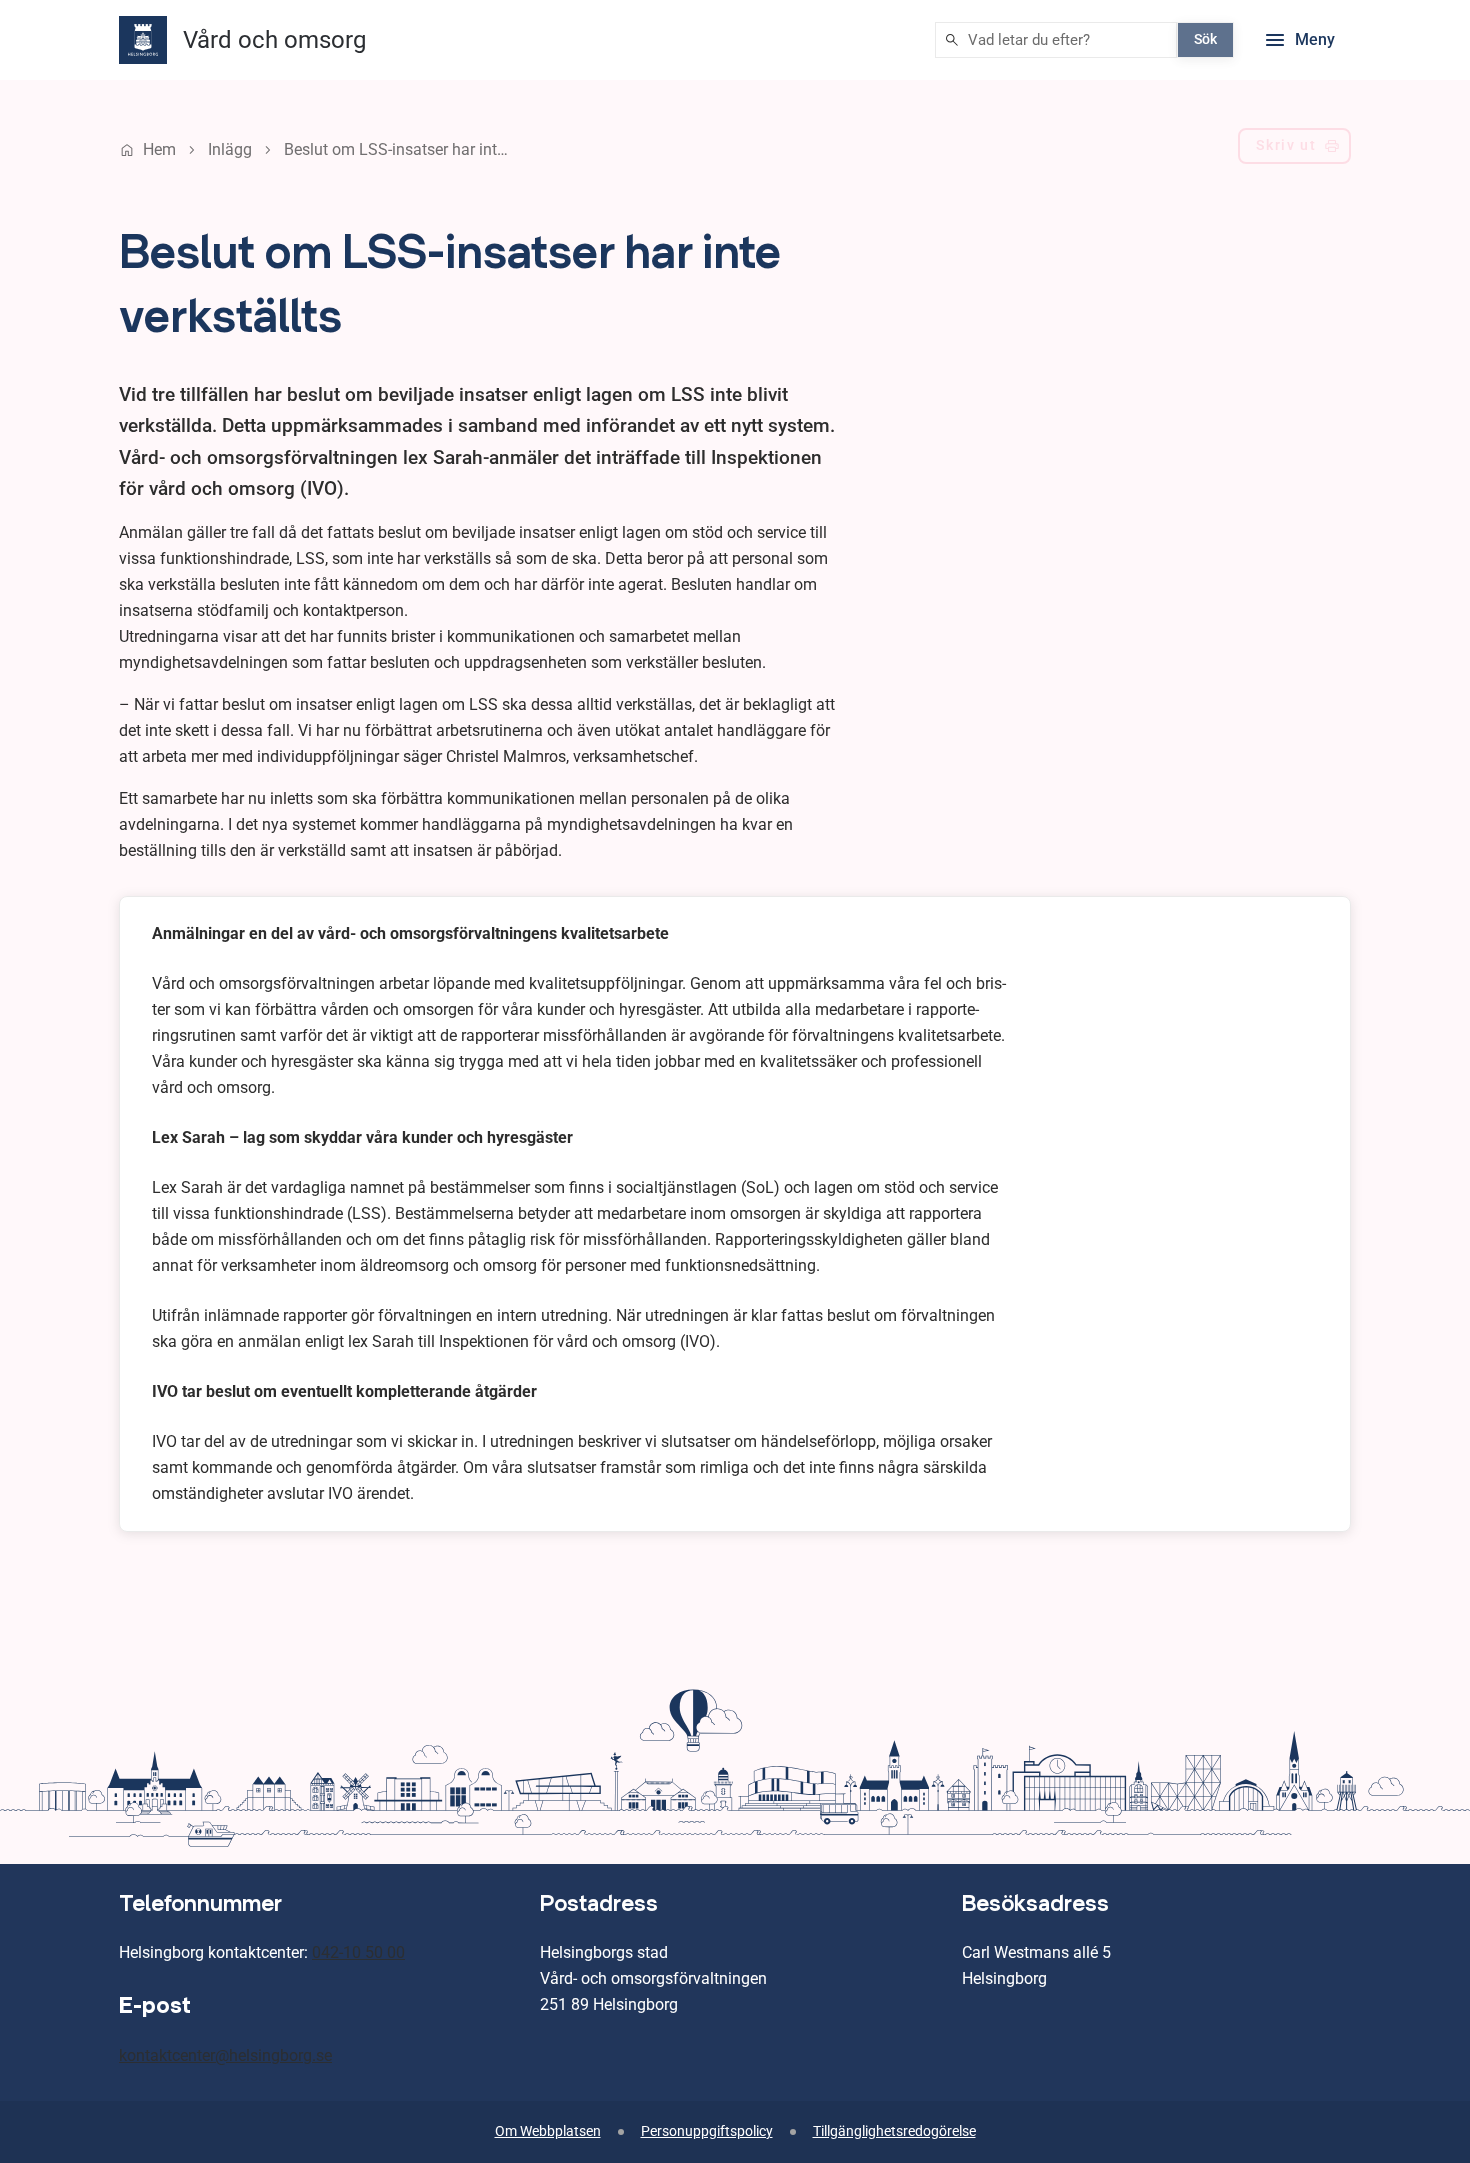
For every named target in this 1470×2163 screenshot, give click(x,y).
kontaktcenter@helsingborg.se (225, 2055)
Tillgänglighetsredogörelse (894, 2131)
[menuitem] (1294, 150)
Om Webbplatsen (548, 2131)
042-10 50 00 (358, 1952)
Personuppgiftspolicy (707, 2131)
